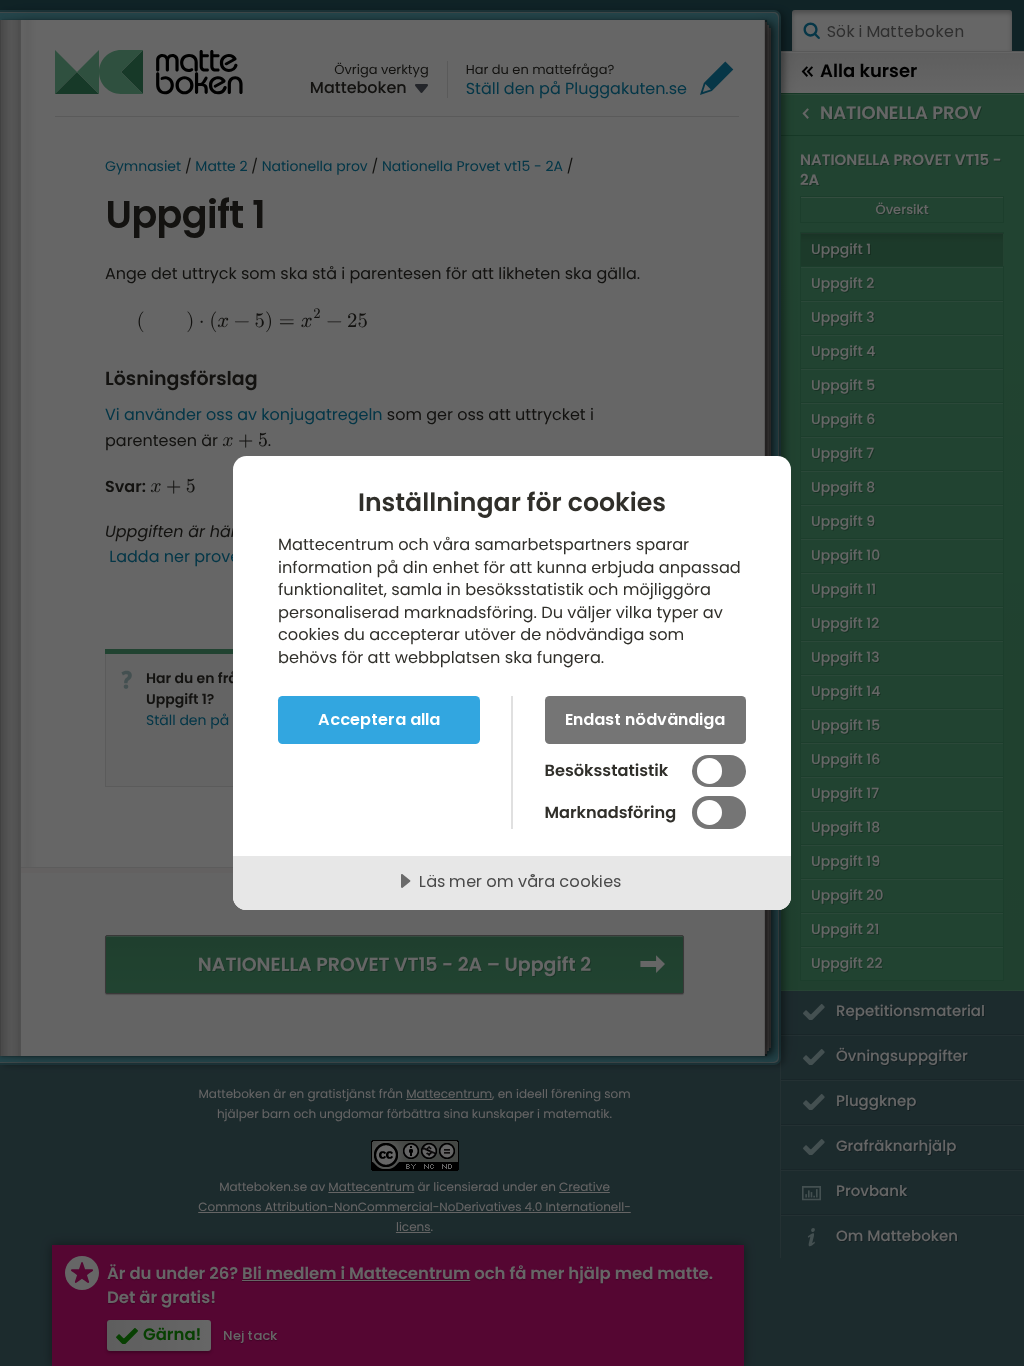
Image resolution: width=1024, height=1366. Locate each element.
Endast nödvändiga (645, 719)
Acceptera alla (379, 719)
